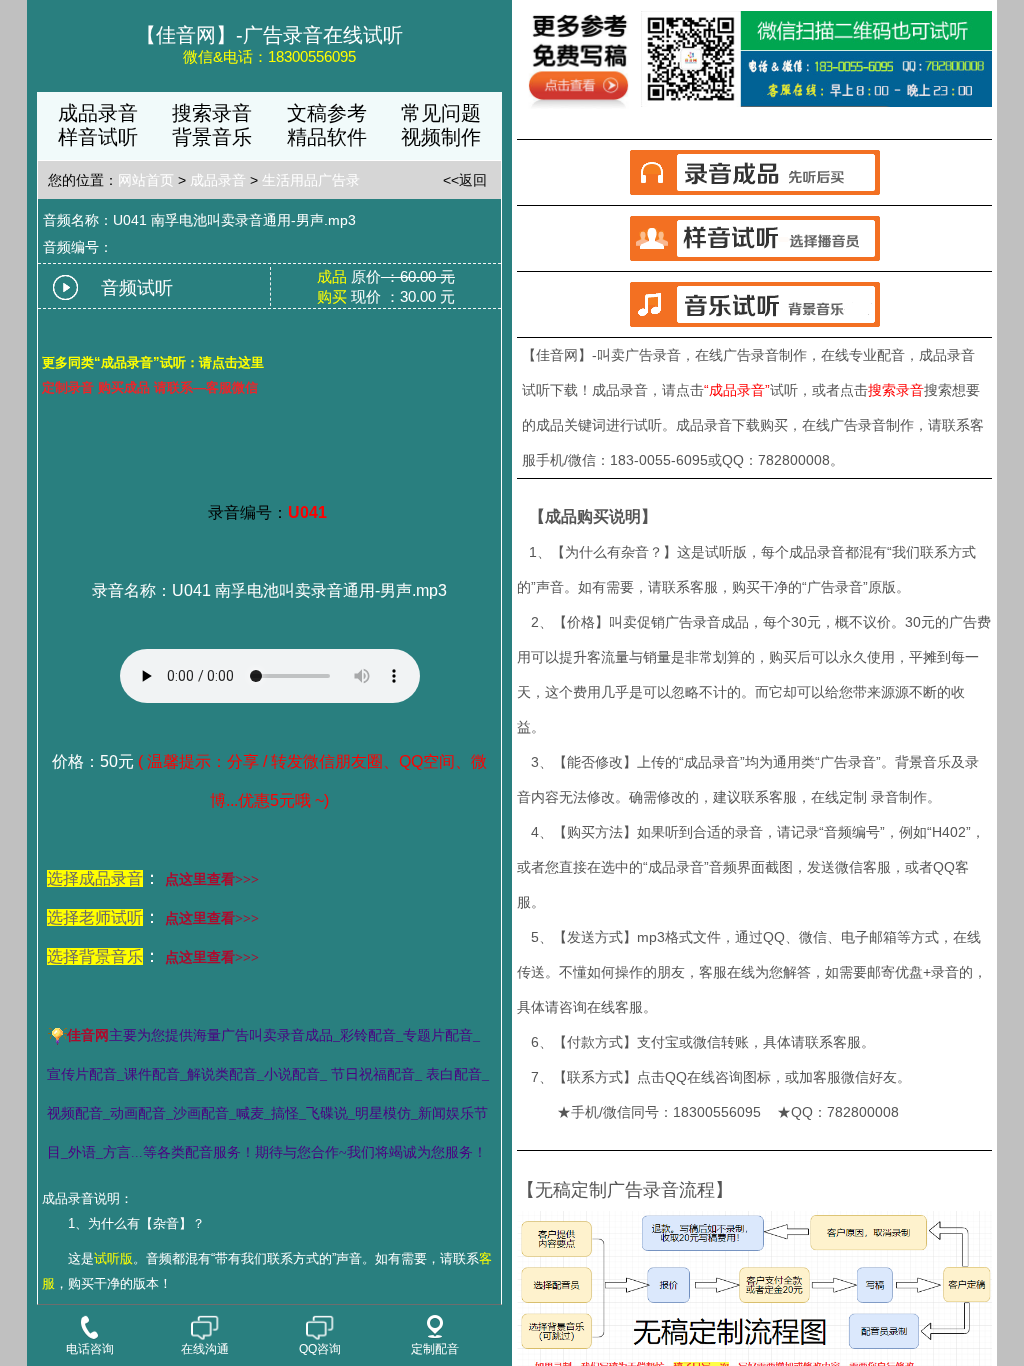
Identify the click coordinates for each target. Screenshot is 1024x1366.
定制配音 (435, 1349)
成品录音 (98, 113)
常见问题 (441, 113)
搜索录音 (212, 113)
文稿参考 (327, 113)
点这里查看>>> (212, 879)
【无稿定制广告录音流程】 (625, 1190)
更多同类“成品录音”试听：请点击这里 (153, 362)
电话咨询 (90, 1349)
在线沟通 (205, 1349)
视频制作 (441, 137)
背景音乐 (212, 137)
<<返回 (465, 180)
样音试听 (98, 137)
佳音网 (88, 1035)
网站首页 (146, 180)
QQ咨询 (320, 1349)
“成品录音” (737, 390)
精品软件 (327, 137)
